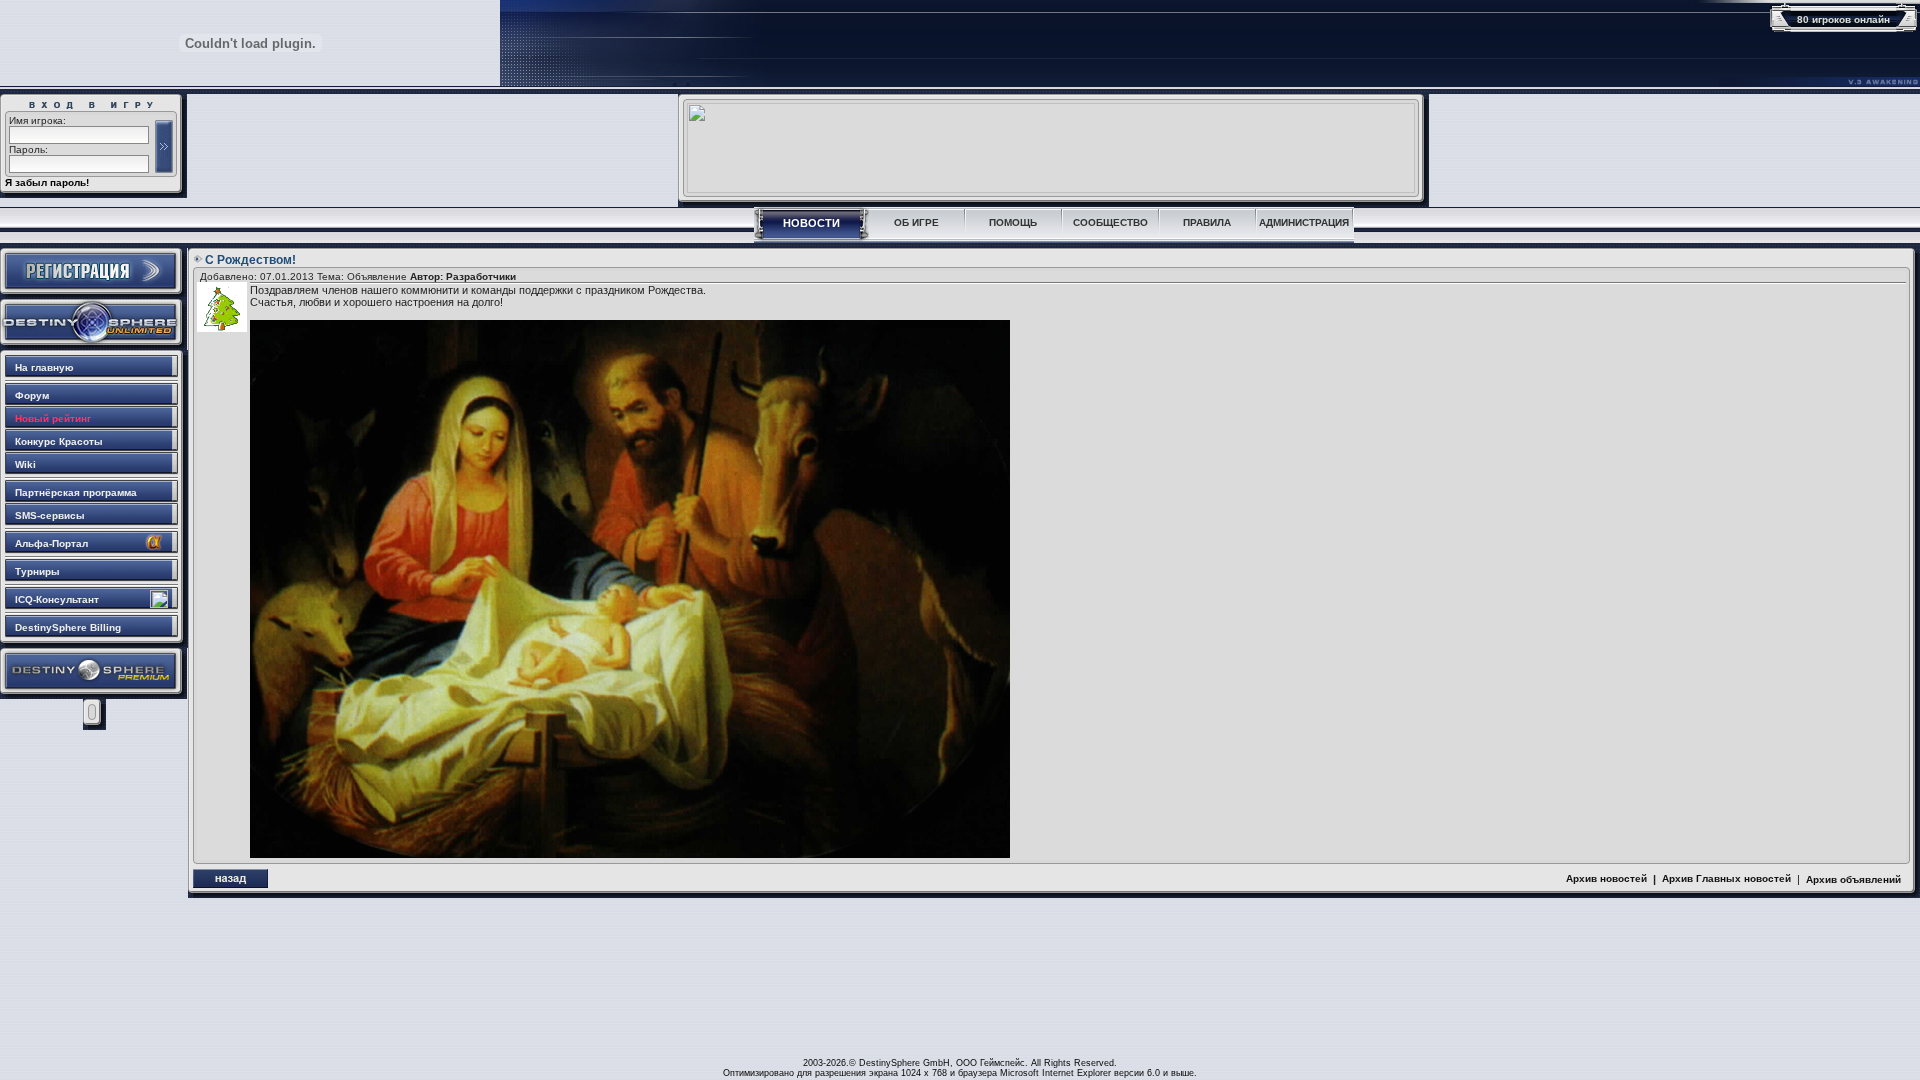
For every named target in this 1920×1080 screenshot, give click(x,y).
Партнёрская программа (76, 492)
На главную (44, 367)
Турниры (37, 571)
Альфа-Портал (51, 543)
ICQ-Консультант (57, 599)
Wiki (25, 464)
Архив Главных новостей (1726, 878)
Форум (32, 395)
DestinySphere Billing (68, 627)
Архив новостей (1606, 878)
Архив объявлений (1853, 879)
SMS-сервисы (50, 515)
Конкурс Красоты (59, 441)
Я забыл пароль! (47, 182)
